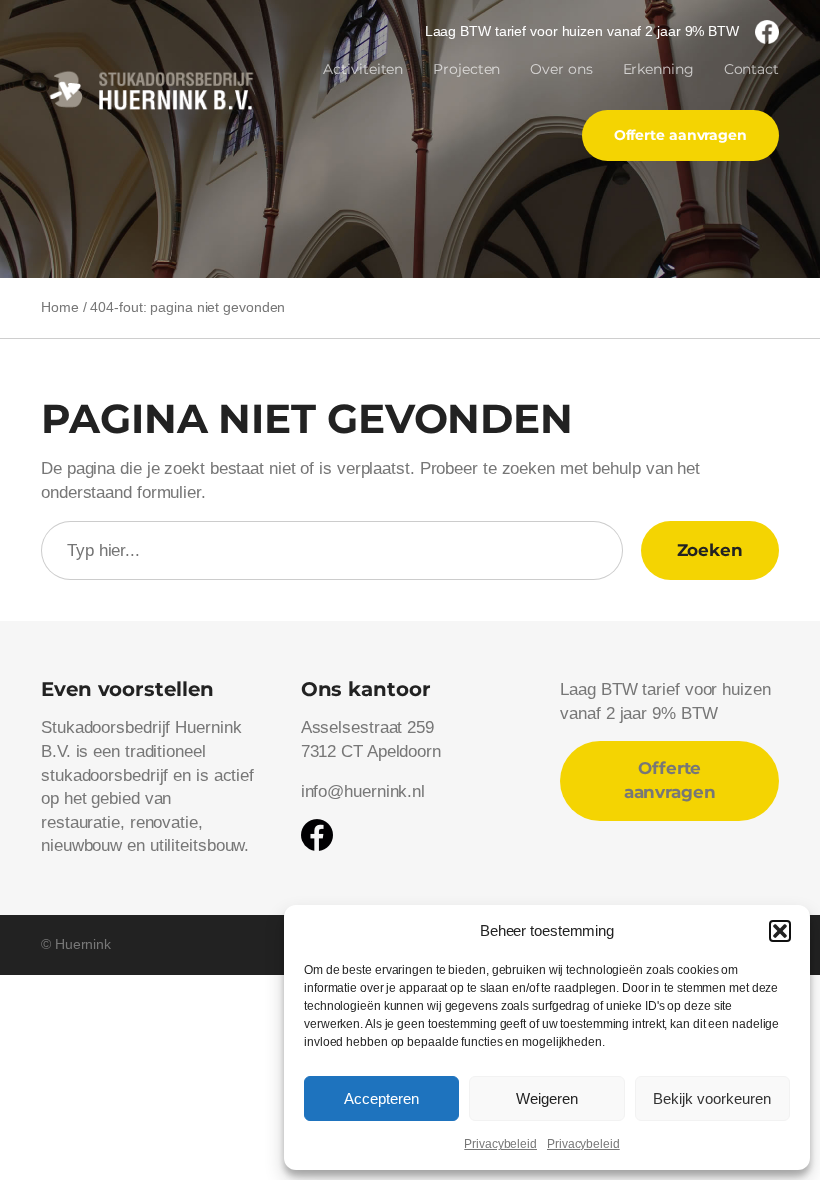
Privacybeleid (500, 1144)
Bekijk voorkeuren (712, 1098)
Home (60, 307)
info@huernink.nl (363, 791)
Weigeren (547, 1098)
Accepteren (381, 1098)
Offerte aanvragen (680, 135)
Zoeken (710, 550)
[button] (780, 931)
